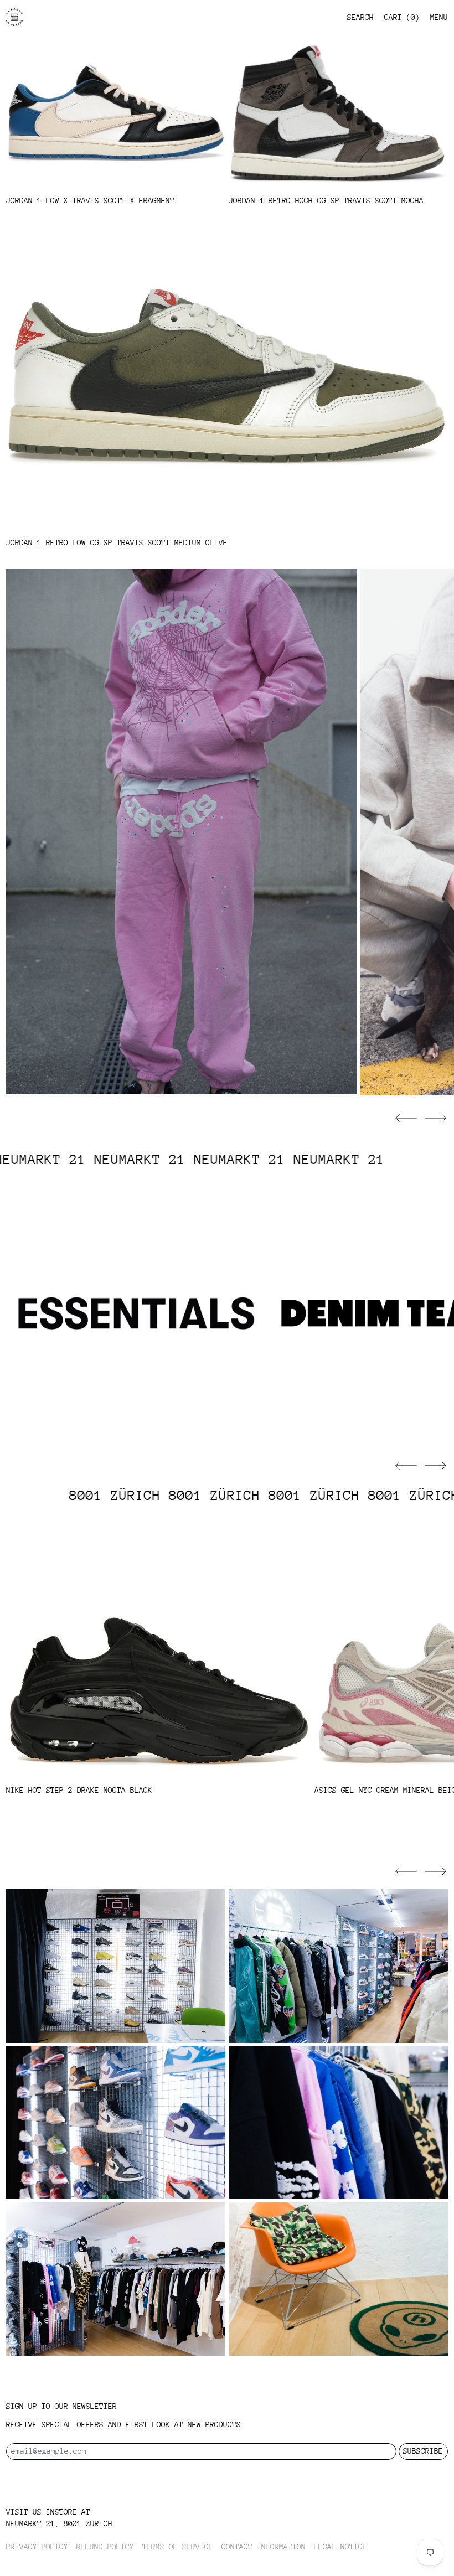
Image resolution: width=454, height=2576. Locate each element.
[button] (406, 1118)
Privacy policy (37, 2547)
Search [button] (360, 17)
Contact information (264, 2547)
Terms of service (178, 2547)
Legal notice (341, 2547)
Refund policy (105, 2547)
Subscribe (423, 2451)
